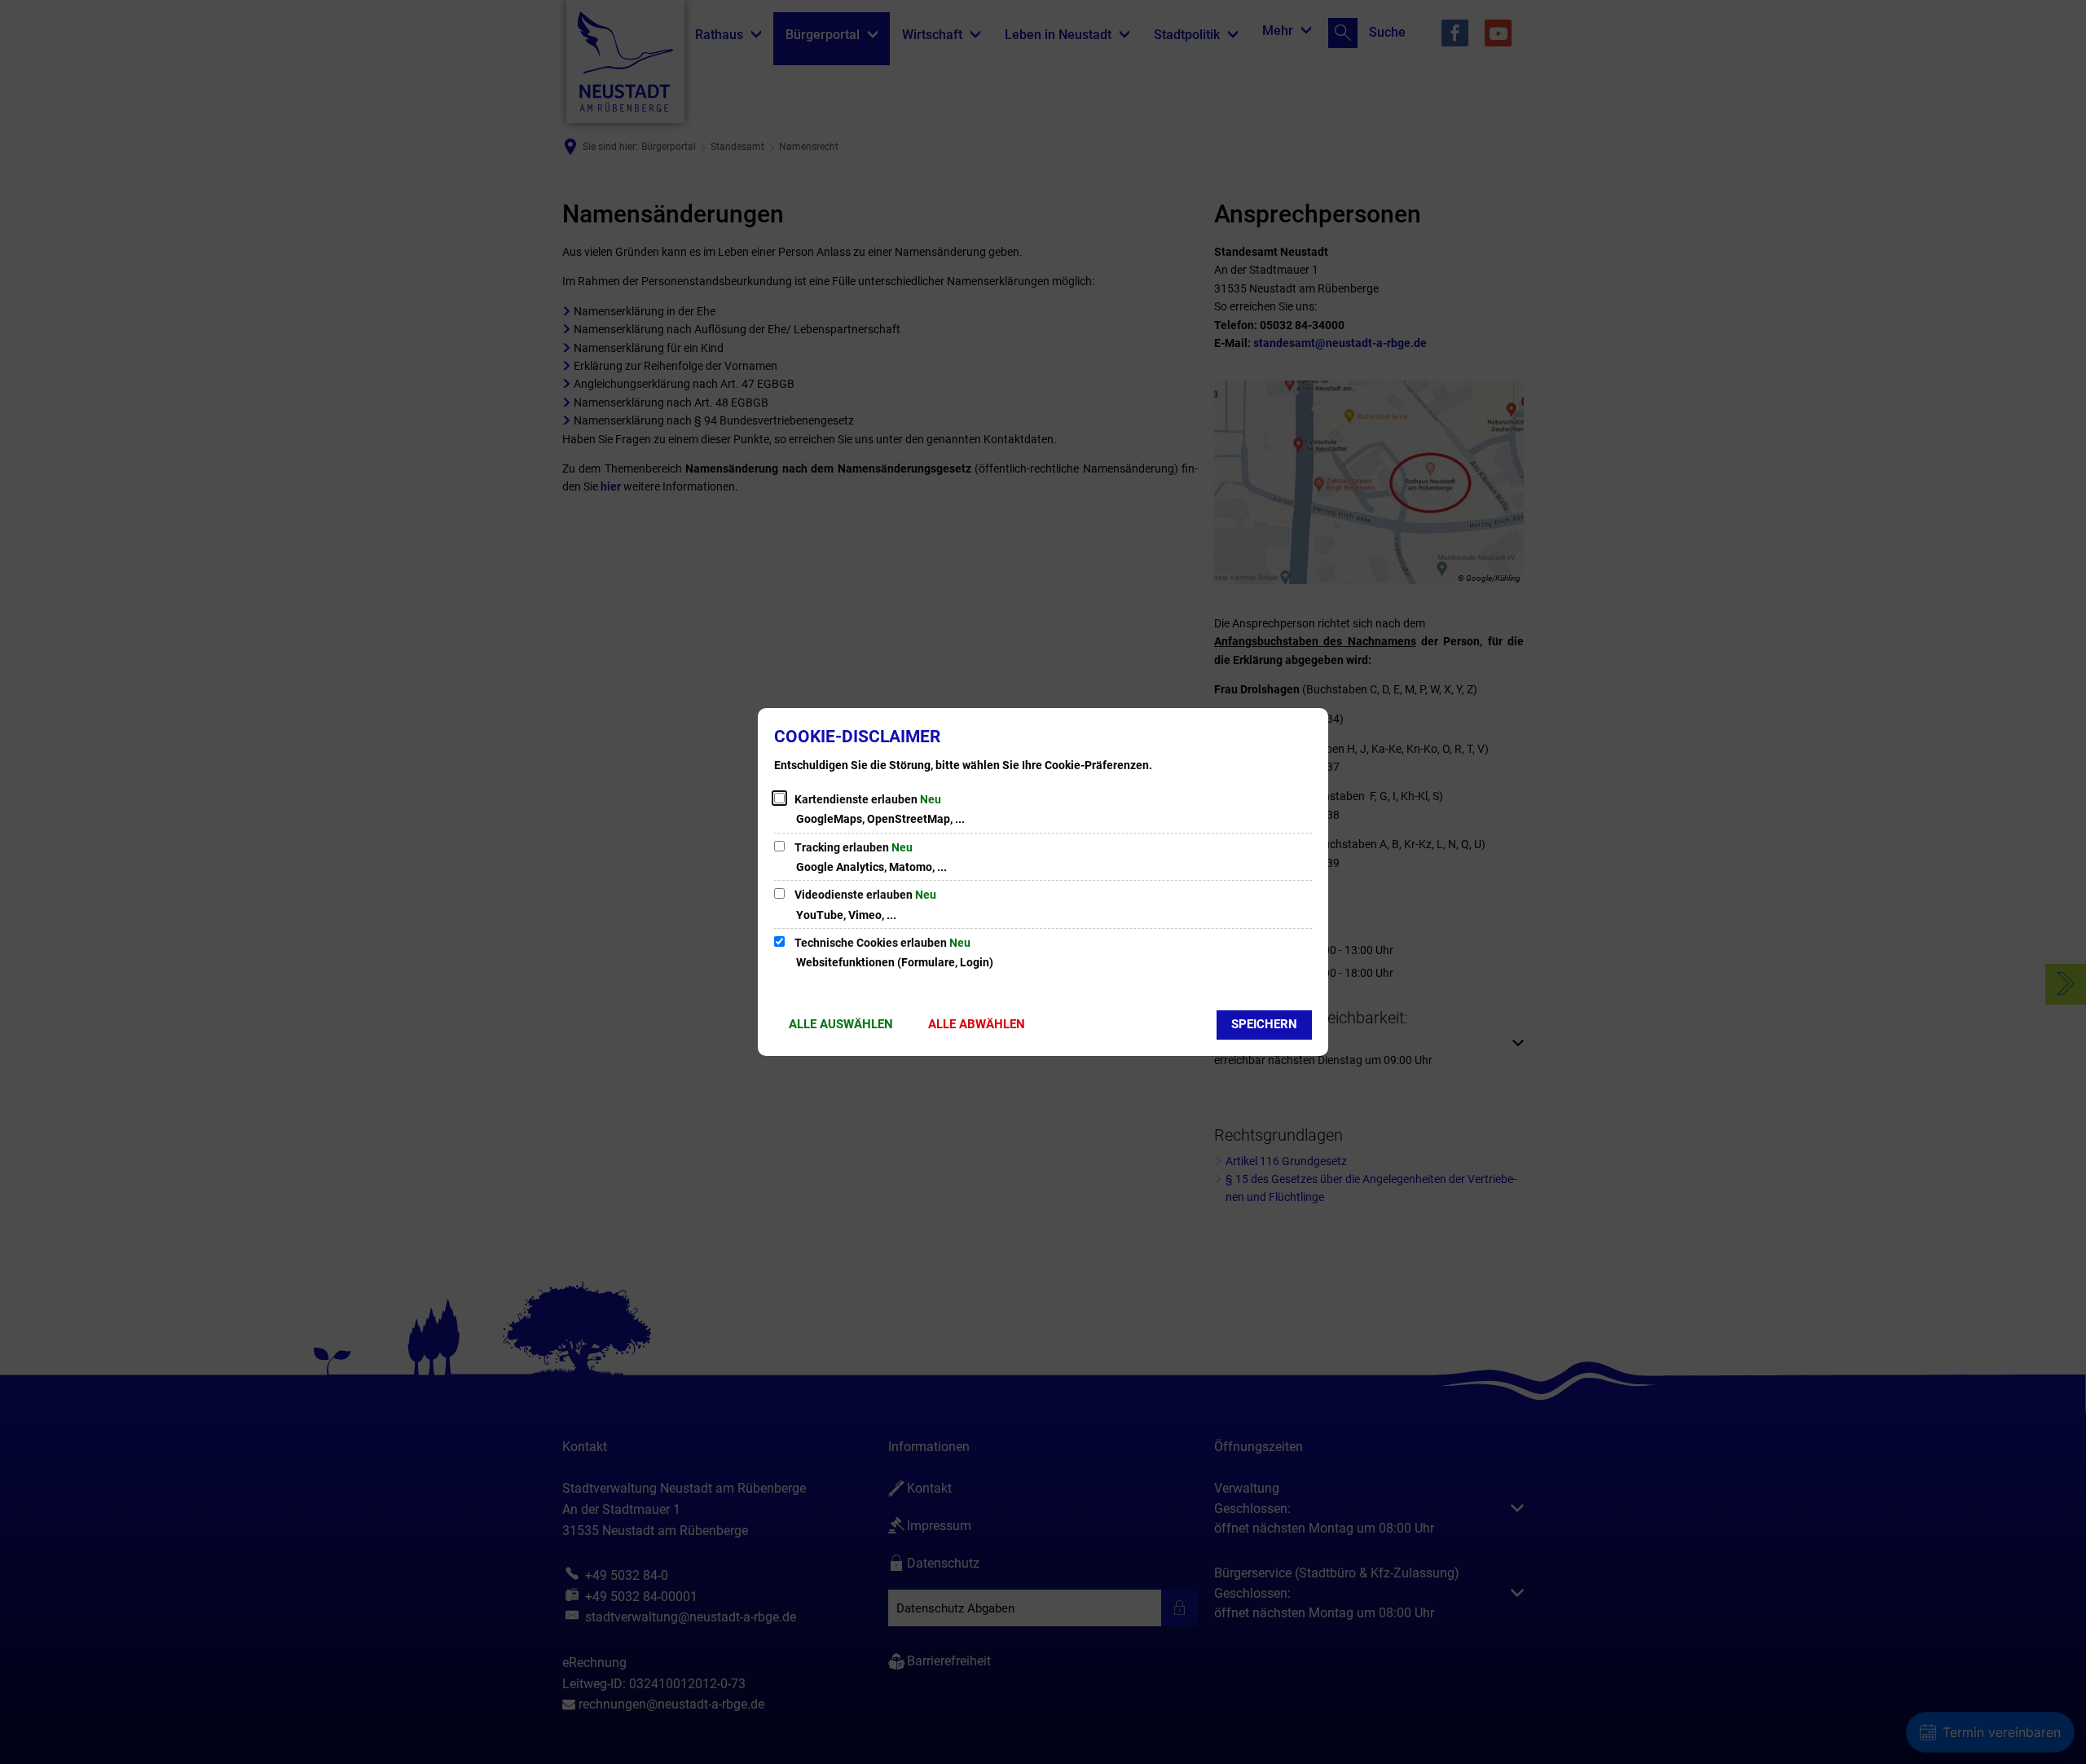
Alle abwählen (977, 1024)
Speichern (1264, 1024)
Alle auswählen (841, 1024)
